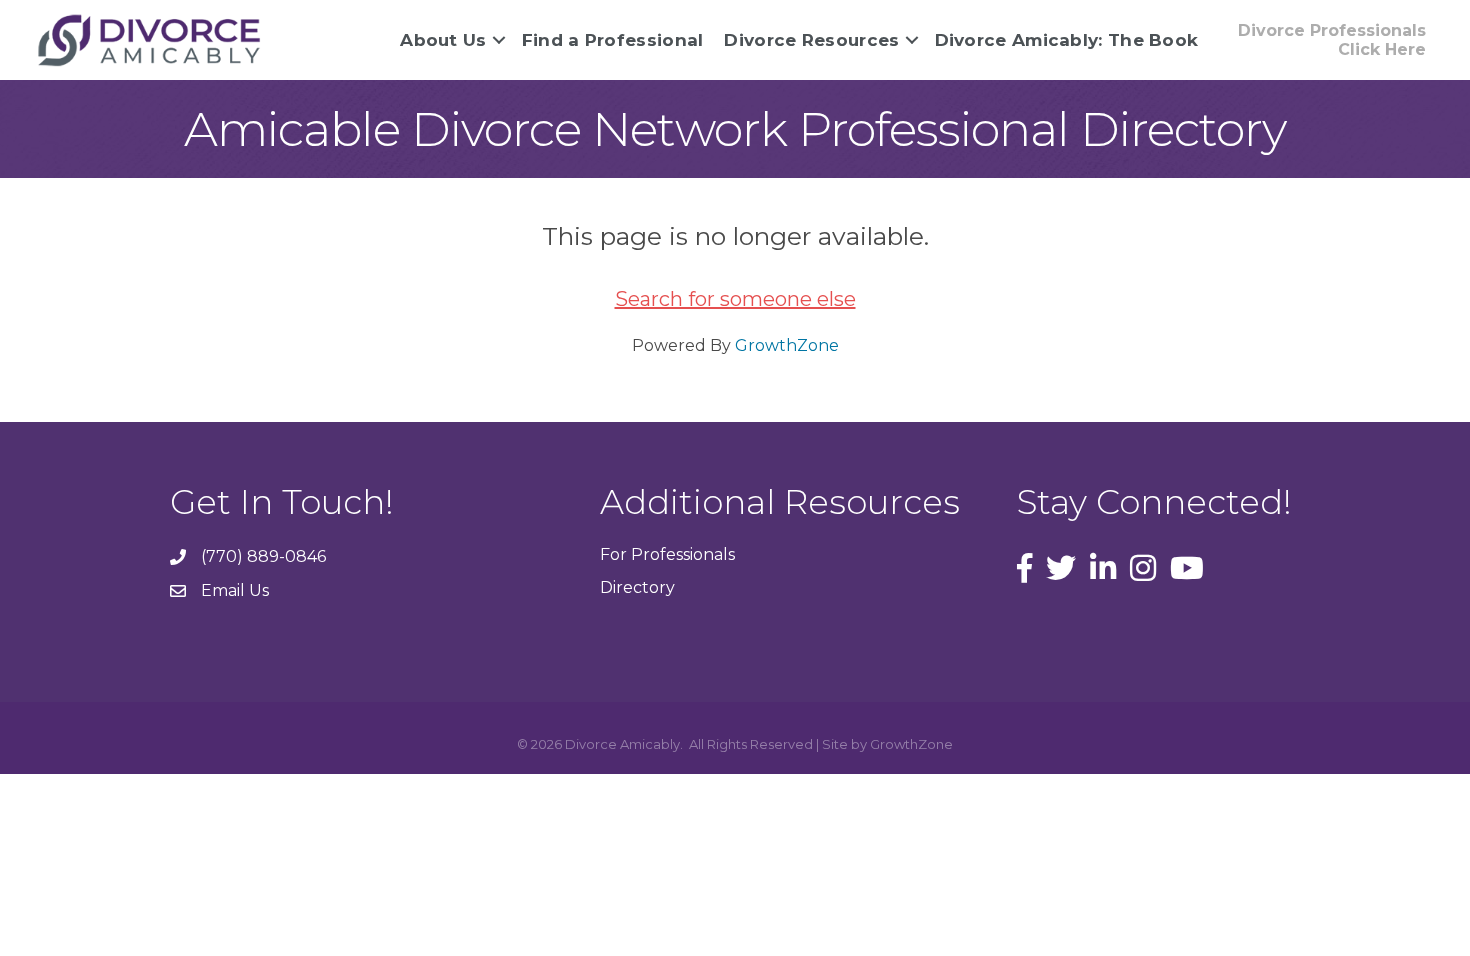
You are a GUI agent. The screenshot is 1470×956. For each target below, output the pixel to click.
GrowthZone (787, 345)
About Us (443, 40)
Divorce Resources (811, 40)
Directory (637, 587)
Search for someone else (735, 299)
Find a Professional (613, 40)
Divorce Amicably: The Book (1067, 40)
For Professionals (667, 554)
